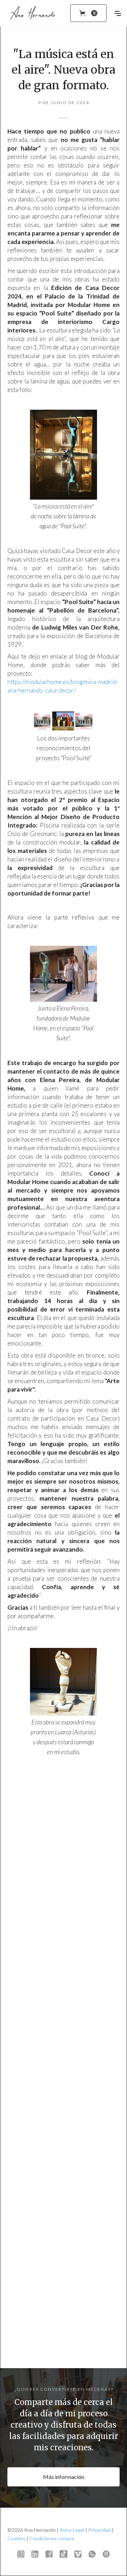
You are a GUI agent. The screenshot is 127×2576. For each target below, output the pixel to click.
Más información (64, 2477)
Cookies (16, 2538)
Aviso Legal (72, 2530)
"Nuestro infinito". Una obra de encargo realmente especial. (64, 2151)
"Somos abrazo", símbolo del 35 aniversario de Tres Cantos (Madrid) (64, 2309)
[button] (88, 13)
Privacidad (99, 2530)
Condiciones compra (52, 2538)
